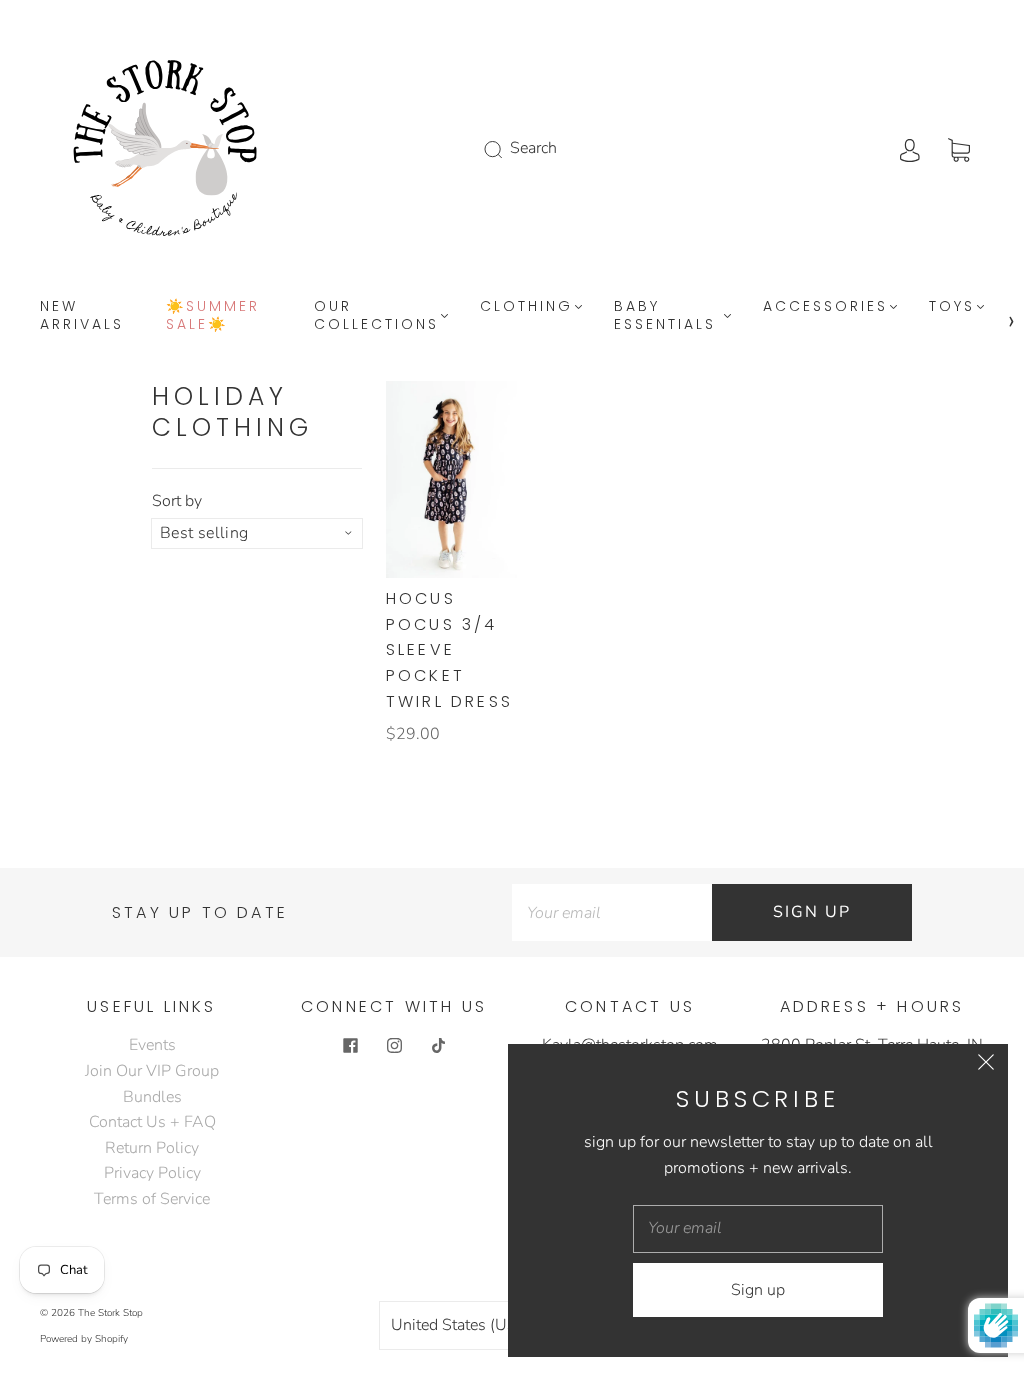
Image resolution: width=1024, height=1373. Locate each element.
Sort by (177, 501)
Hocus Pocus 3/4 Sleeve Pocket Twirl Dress (449, 649)
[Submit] (506, 149)
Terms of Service (152, 1199)
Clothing (526, 307)
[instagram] (394, 1045)
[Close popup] (986, 1066)
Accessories (825, 307)
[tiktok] (438, 1045)
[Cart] (959, 148)
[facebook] (350, 1045)
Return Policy (152, 1148)
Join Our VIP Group (152, 1071)
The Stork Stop (110, 1313)
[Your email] (612, 913)
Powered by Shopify (84, 1339)
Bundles (152, 1097)
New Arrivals (82, 315)
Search (533, 148)
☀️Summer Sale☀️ (213, 315)
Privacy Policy (152, 1173)
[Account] (910, 148)
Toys (952, 307)
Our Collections (376, 315)
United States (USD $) (471, 1325)
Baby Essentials (665, 315)
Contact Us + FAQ (152, 1122)
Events (152, 1045)
